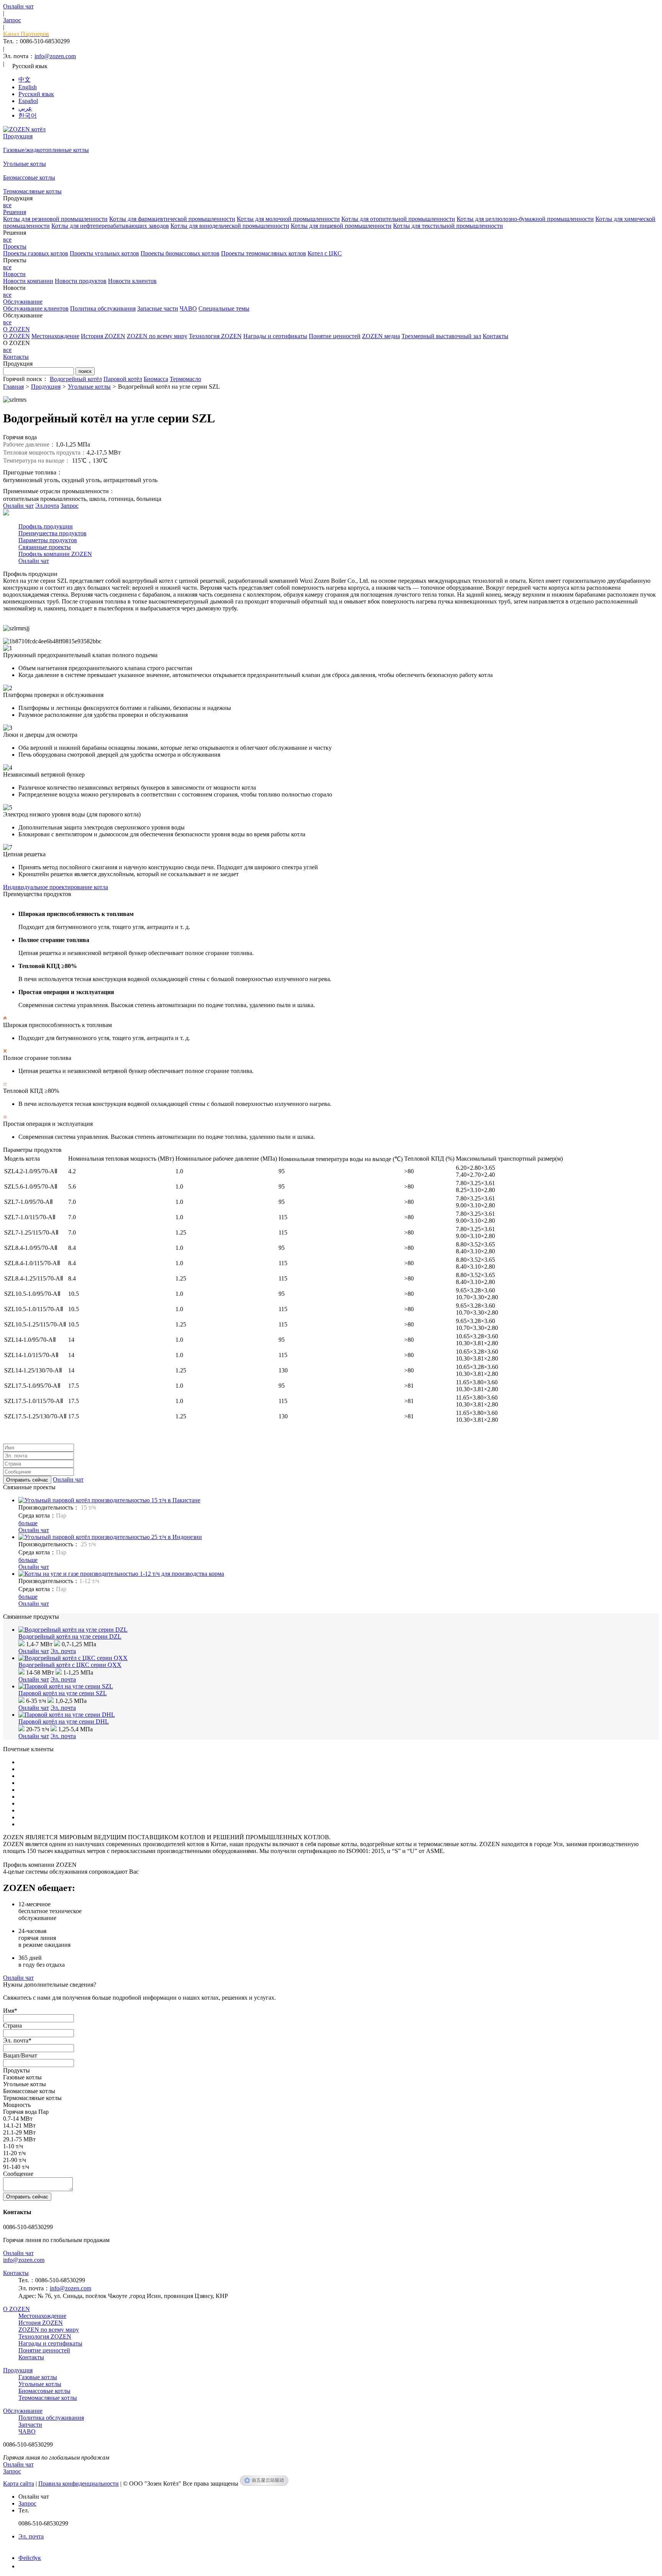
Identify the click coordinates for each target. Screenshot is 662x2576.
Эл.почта (47, 506)
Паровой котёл (123, 379)
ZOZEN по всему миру (157, 336)
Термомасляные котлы (32, 191)
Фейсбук (30, 2558)
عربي (25, 108)
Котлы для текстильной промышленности (448, 226)
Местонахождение (55, 336)
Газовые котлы (38, 2377)
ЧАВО (188, 308)
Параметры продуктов (48, 540)
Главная (13, 387)
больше (28, 1523)
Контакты (496, 336)
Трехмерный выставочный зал (441, 336)
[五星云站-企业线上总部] (264, 2484)
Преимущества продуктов (52, 533)
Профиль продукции (46, 526)
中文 (25, 79)
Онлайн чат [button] (68, 1479)
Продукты (16, 2070)
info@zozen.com (55, 56)
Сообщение (18, 2174)
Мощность (17, 2105)
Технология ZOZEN (215, 336)
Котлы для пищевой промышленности (341, 226)
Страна (12, 2026)
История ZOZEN (103, 336)
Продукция (46, 387)
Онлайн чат (18, 506)
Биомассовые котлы (29, 177)
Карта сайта (19, 2484)
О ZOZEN (16, 336)
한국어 (28, 115)
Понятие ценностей (335, 336)
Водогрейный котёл (76, 379)
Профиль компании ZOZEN (55, 554)
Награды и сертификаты (275, 336)
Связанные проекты (45, 547)
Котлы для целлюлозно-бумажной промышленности (525, 219)
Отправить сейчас (27, 1480)
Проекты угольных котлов (104, 253)
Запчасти (30, 2425)
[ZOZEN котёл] (24, 129)
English (28, 87)
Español (28, 101)
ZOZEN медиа (381, 336)
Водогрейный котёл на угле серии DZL (70, 1636)
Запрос (70, 506)
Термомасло (185, 379)
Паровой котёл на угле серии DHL (64, 1721)
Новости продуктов (81, 281)
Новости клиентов (132, 281)
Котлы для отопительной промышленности (398, 219)
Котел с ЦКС (325, 253)
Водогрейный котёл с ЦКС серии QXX (70, 1665)
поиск (85, 371)
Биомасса (156, 379)
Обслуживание (23, 2411)
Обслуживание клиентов (36, 308)
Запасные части (158, 308)
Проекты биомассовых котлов (180, 253)
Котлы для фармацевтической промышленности (172, 219)
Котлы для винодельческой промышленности (230, 226)
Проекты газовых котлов (36, 253)
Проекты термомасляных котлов (264, 253)
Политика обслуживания (103, 308)
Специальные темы (224, 308)
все (7, 205)
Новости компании (28, 281)
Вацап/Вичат (20, 2055)
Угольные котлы (25, 164)
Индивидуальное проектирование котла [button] (56, 887)
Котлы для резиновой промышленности (55, 219)
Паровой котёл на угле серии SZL (63, 1693)
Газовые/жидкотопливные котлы (46, 150)
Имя (10, 2011)
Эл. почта (63, 1651)
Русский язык (36, 94)
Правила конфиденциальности (79, 2484)
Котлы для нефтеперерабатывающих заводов (110, 226)
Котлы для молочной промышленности (288, 219)
